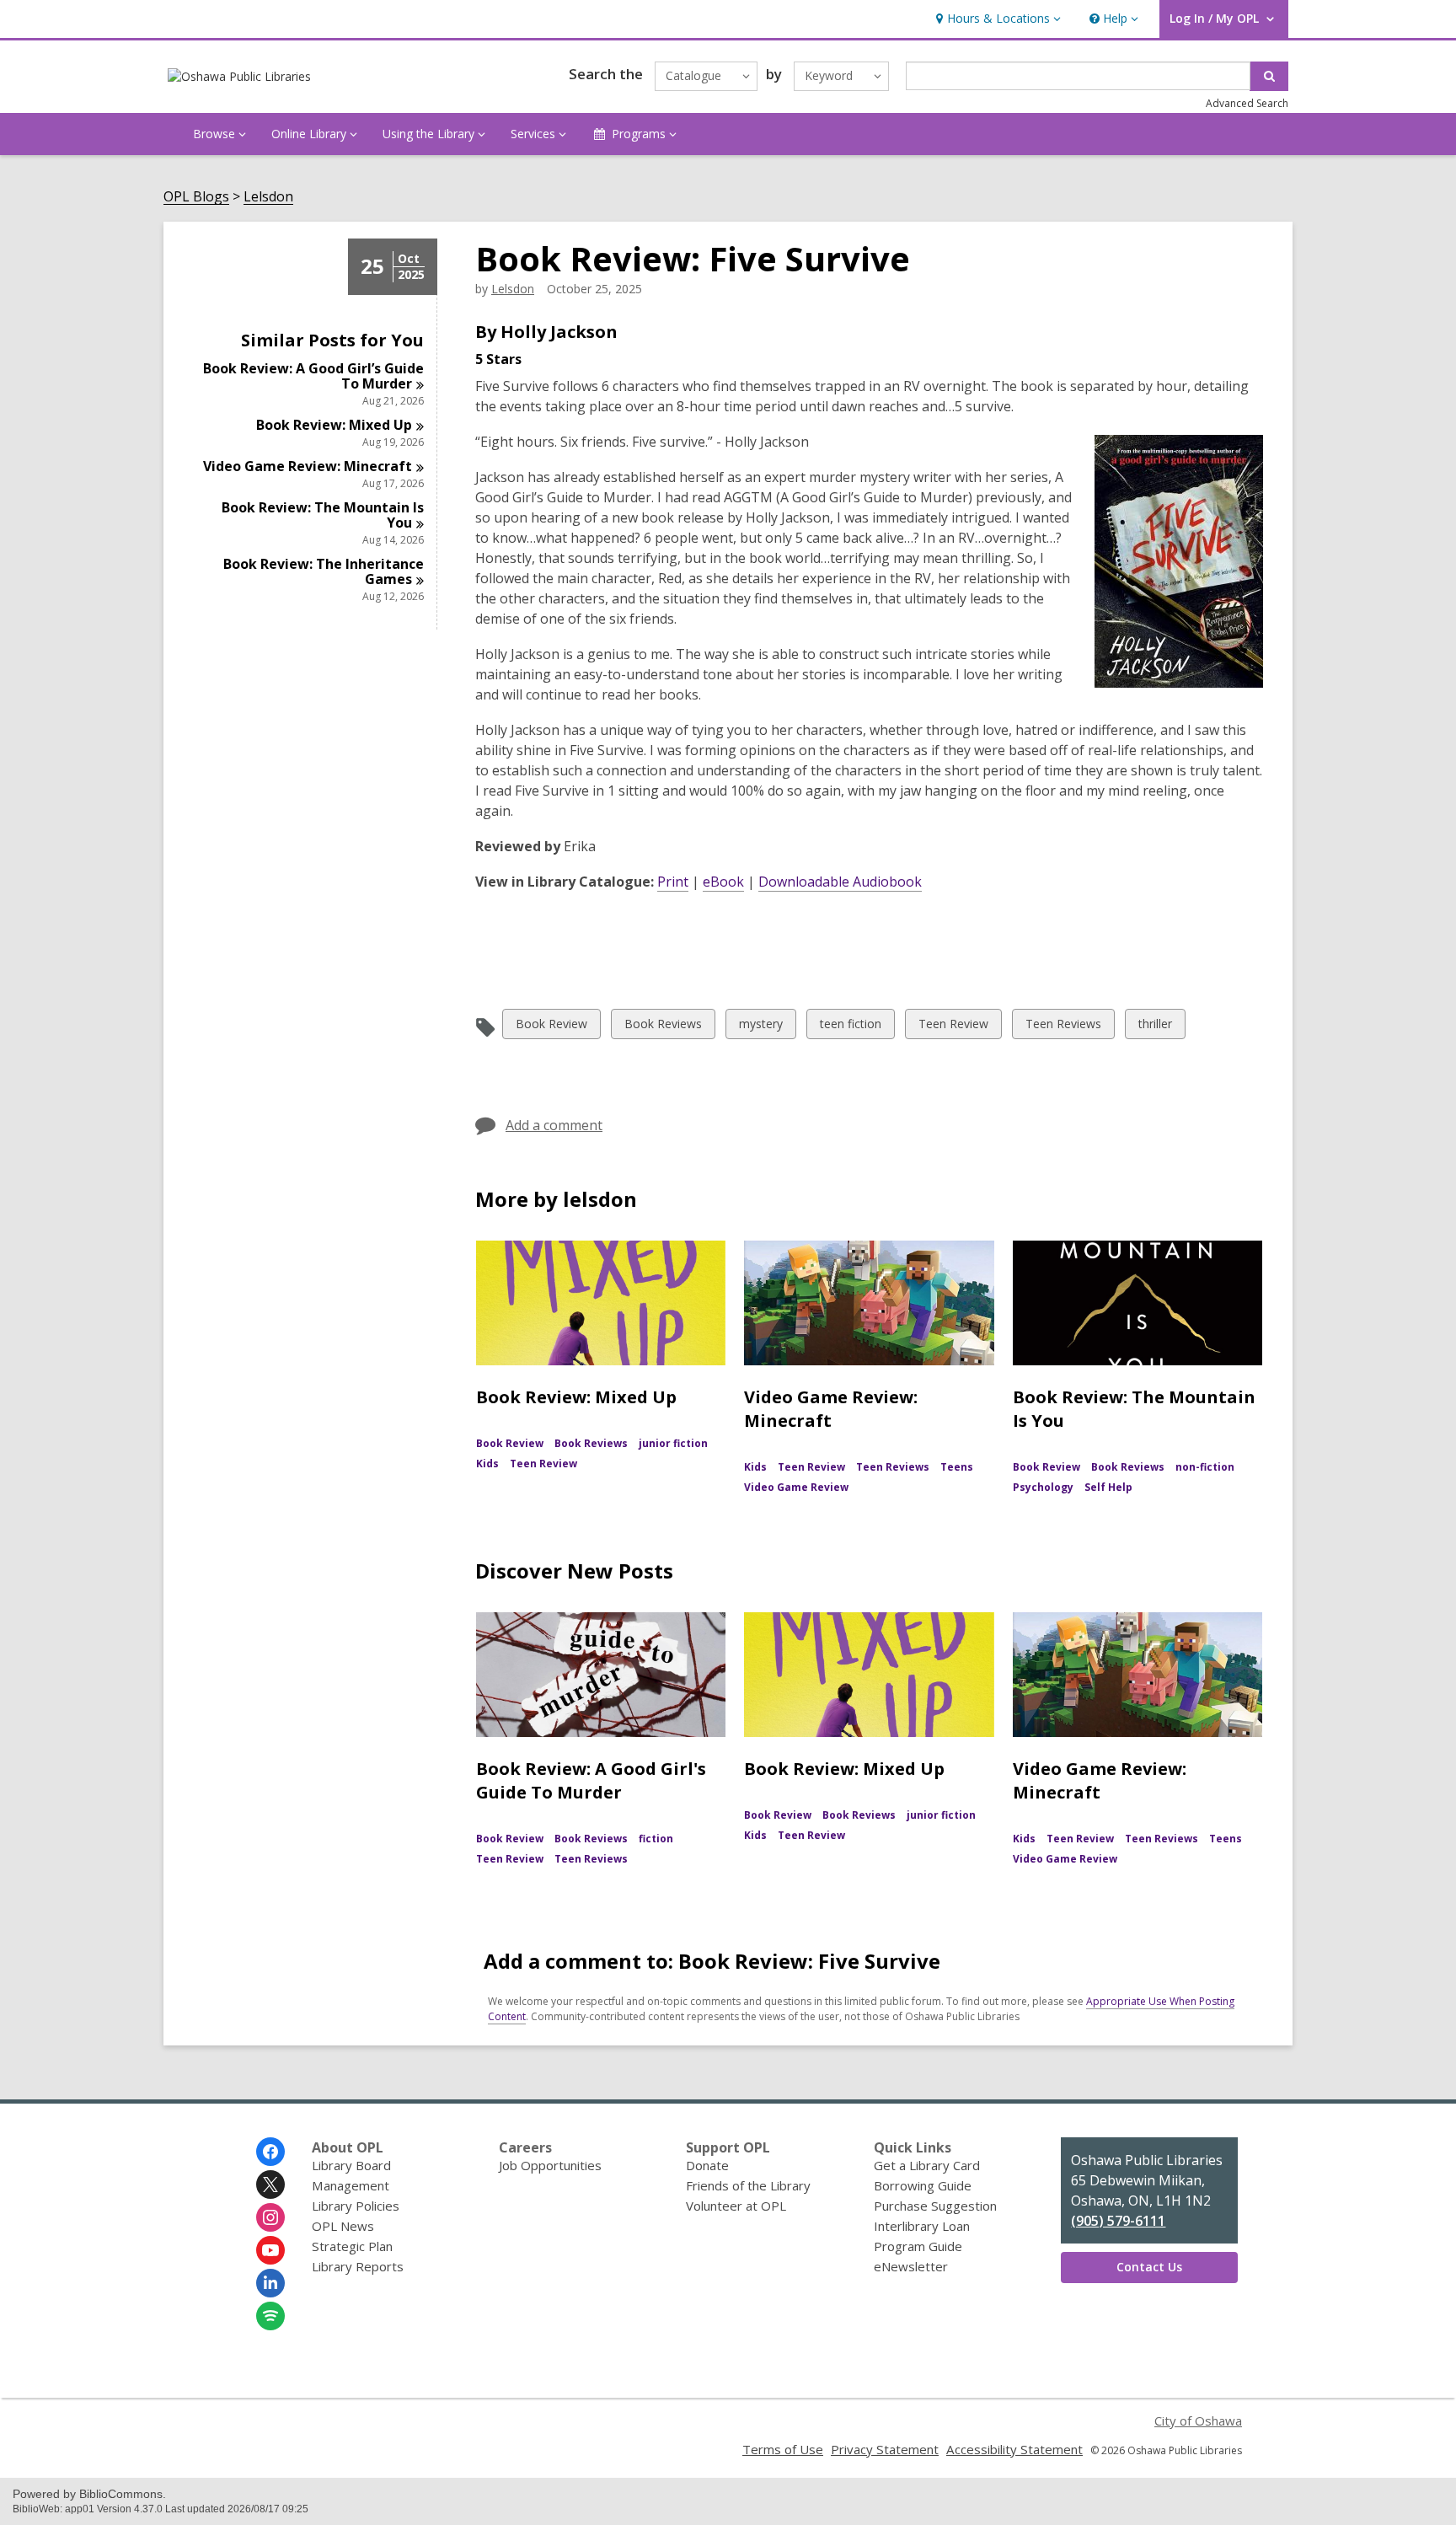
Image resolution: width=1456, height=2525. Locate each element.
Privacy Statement (885, 2449)
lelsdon (513, 289)
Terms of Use (783, 2449)
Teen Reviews (1063, 1027)
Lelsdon (268, 197)
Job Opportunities (550, 2165)
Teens (957, 1467)
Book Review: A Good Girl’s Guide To (313, 376)
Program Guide (918, 2246)
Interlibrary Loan (922, 2226)
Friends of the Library (748, 2185)
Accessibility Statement (1014, 2449)
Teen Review (953, 1027)
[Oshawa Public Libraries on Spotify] (270, 2316)
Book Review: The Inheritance (324, 571)
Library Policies (356, 2206)
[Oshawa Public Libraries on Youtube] (270, 2250)
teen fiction (850, 1027)
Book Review (551, 1027)
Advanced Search (1247, 103)
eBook (723, 882)
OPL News (343, 2226)
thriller (1155, 1027)
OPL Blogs (196, 197)
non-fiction (1205, 1467)
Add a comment (554, 1125)
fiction (656, 1839)
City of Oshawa (1198, 2420)
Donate (707, 2165)
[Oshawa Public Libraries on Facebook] (270, 2152)
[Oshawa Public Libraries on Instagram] (270, 2217)
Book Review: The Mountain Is (323, 515)
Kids (487, 1464)
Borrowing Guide (923, 2185)
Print (673, 882)
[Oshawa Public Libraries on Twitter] (270, 2185)
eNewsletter (911, 2266)
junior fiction (673, 1443)
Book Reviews (663, 1027)
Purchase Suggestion (935, 2206)
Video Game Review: (308, 466)
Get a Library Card (927, 2165)
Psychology (1043, 1487)
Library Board (351, 2165)
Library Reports (358, 2266)
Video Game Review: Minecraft (831, 1409)
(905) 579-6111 (1118, 2221)
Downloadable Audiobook (840, 882)
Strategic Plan (352, 2246)
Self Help (1108, 1487)
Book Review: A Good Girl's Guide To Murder (591, 1780)
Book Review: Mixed (334, 425)
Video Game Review (796, 1487)
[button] (996, 19)
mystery (760, 1027)
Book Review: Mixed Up (576, 1397)
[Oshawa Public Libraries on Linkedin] (270, 2283)
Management (351, 2185)
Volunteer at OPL (736, 2206)
